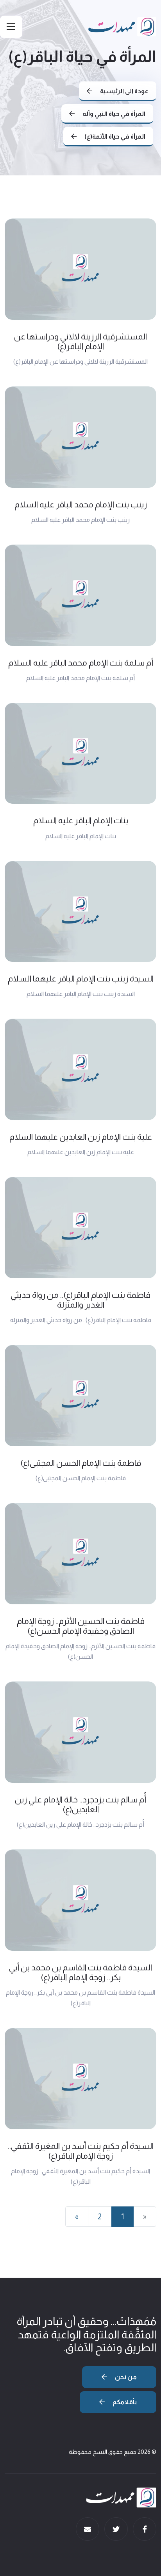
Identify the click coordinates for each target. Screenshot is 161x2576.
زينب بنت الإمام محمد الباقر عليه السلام (81, 504)
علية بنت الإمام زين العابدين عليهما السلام (81, 1137)
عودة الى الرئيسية (124, 91)
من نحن (125, 2377)
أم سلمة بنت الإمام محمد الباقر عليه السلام (81, 663)
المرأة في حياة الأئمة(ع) (114, 136)
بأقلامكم (124, 2402)
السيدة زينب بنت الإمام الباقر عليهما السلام (81, 979)
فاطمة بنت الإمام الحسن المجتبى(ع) (81, 1463)
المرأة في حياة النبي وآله (113, 114)
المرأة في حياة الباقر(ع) (82, 56)
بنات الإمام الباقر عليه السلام (81, 820)
